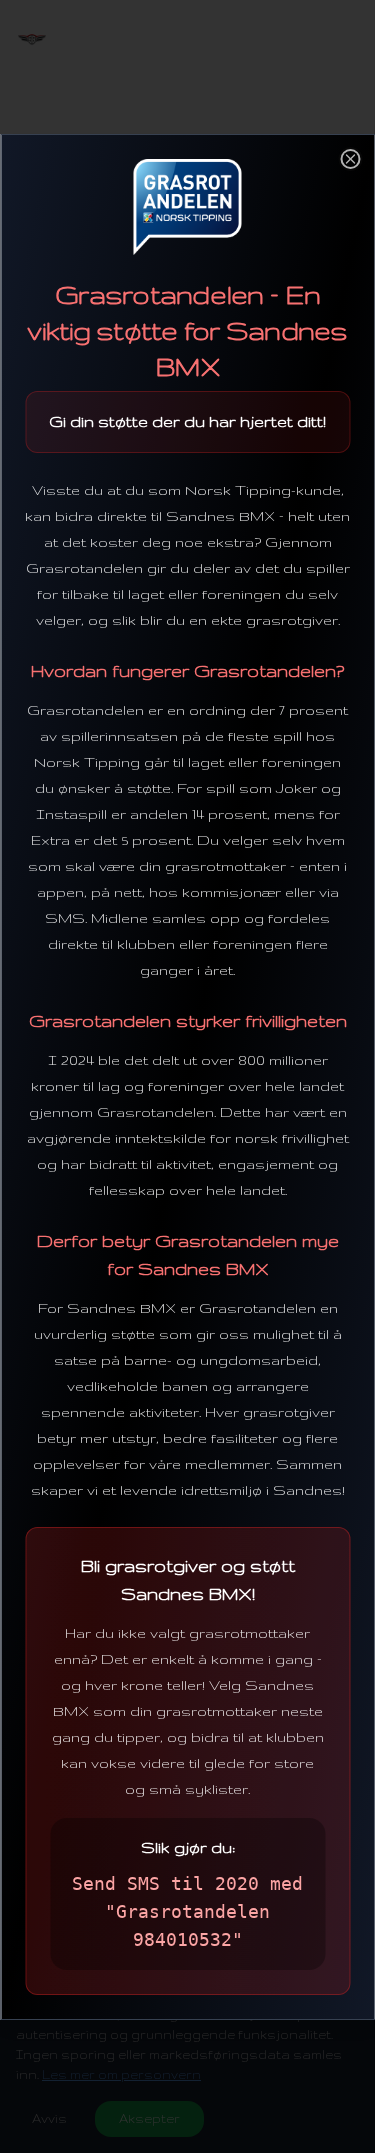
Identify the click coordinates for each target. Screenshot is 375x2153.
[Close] (350, 159)
